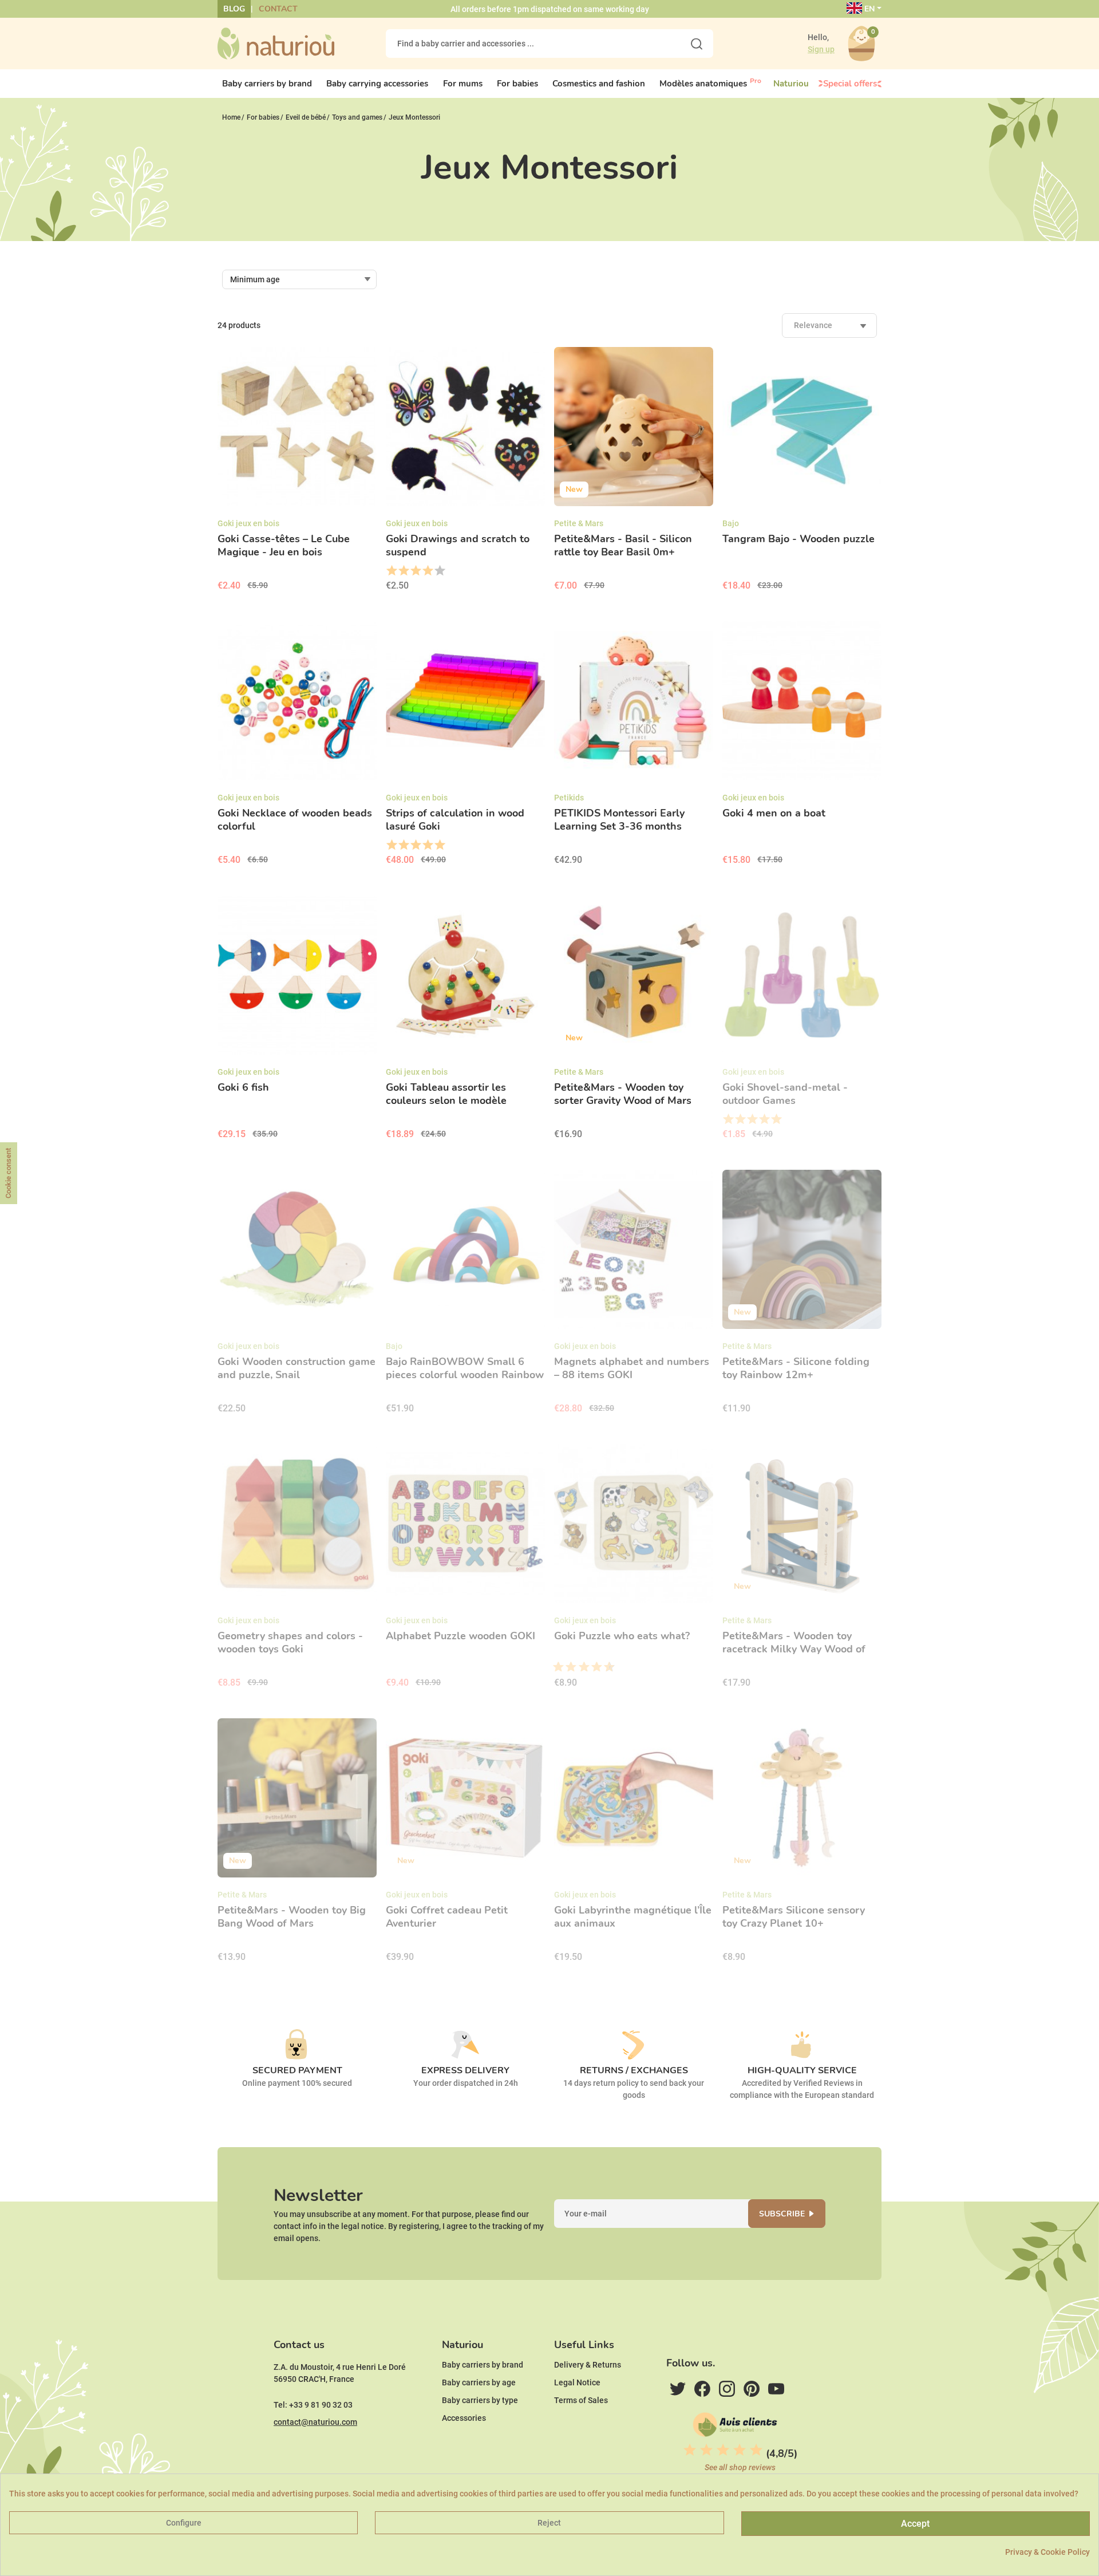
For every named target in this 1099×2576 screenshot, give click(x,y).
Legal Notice (577, 2382)
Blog (234, 9)
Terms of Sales (581, 2400)
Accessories (464, 2418)
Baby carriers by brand (483, 2365)
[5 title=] (439, 571)
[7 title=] (592, 1667)
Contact (278, 9)
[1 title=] (391, 571)
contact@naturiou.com (315, 2422)
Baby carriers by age (479, 2382)
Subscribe (782, 2214)
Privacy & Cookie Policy (1047, 2552)
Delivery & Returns (588, 2365)
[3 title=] (415, 571)
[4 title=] (427, 571)
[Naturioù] (276, 43)
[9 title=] (605, 1667)
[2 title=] (403, 571)
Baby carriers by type (480, 2400)
